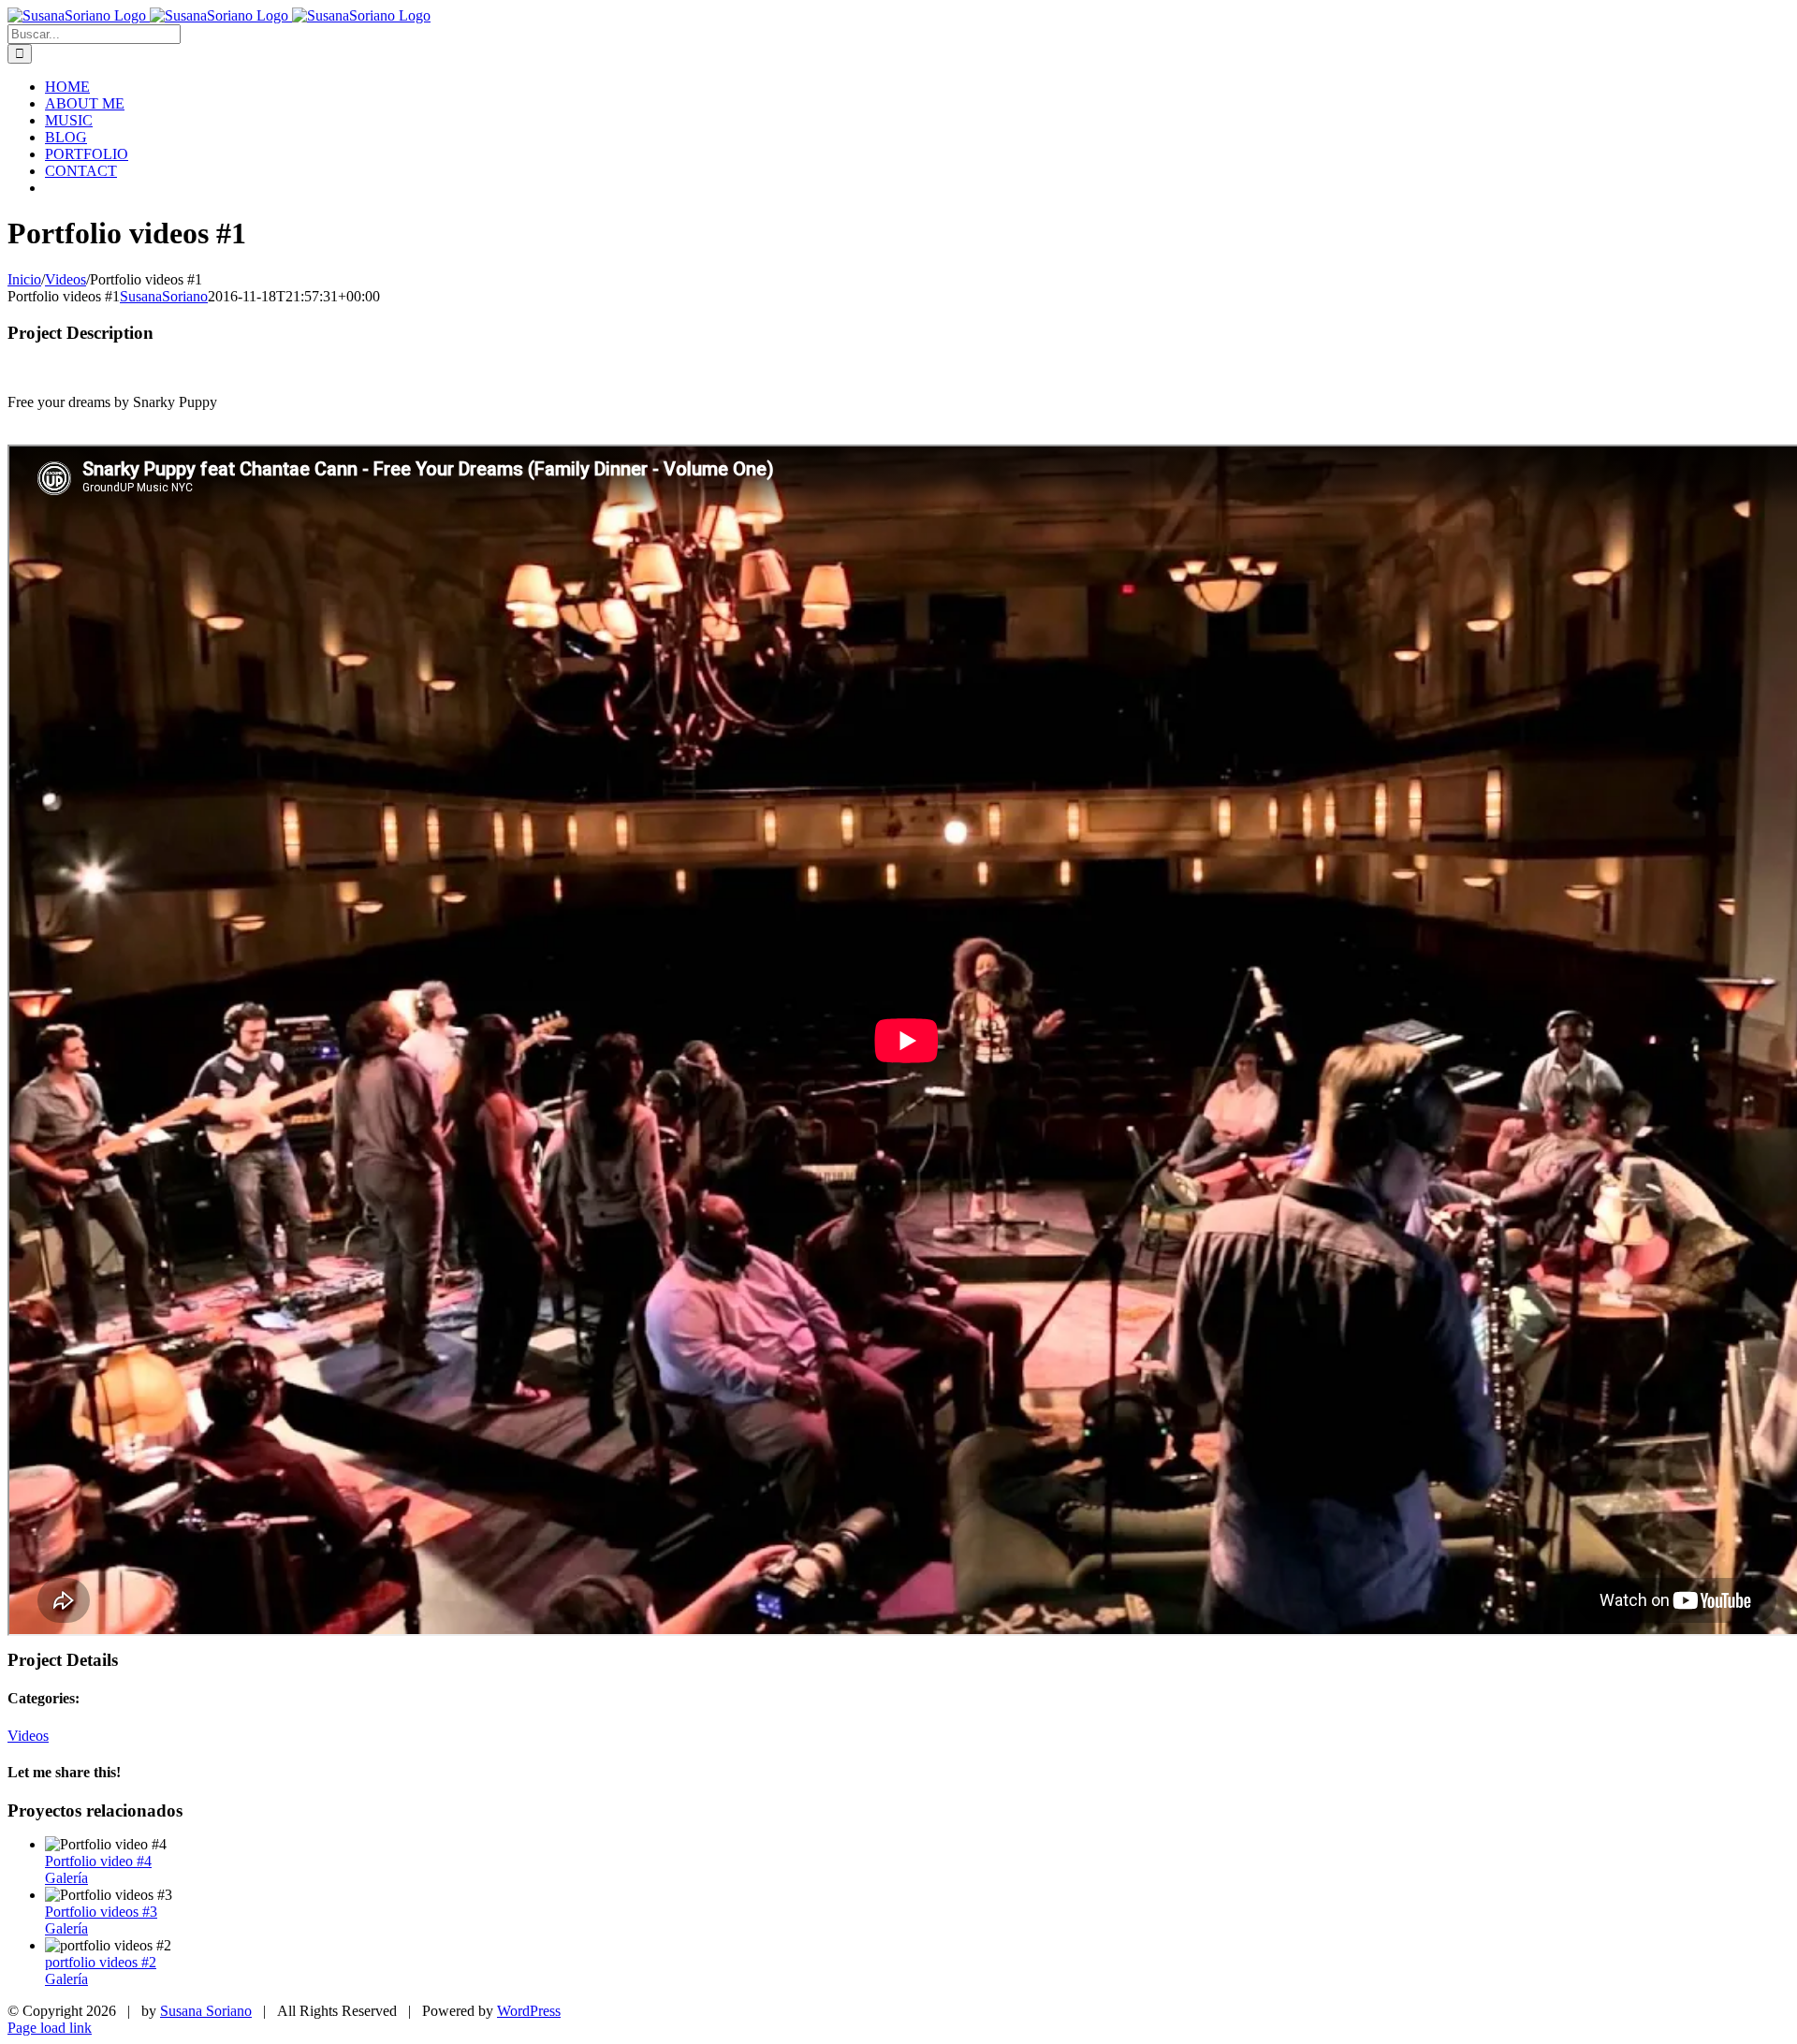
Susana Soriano (206, 2011)
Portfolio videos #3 (101, 1912)
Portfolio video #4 (98, 1861)
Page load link (50, 2028)
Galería (66, 1878)
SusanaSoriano (164, 296)
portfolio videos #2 (101, 1962)
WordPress (529, 2011)
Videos (28, 1736)
